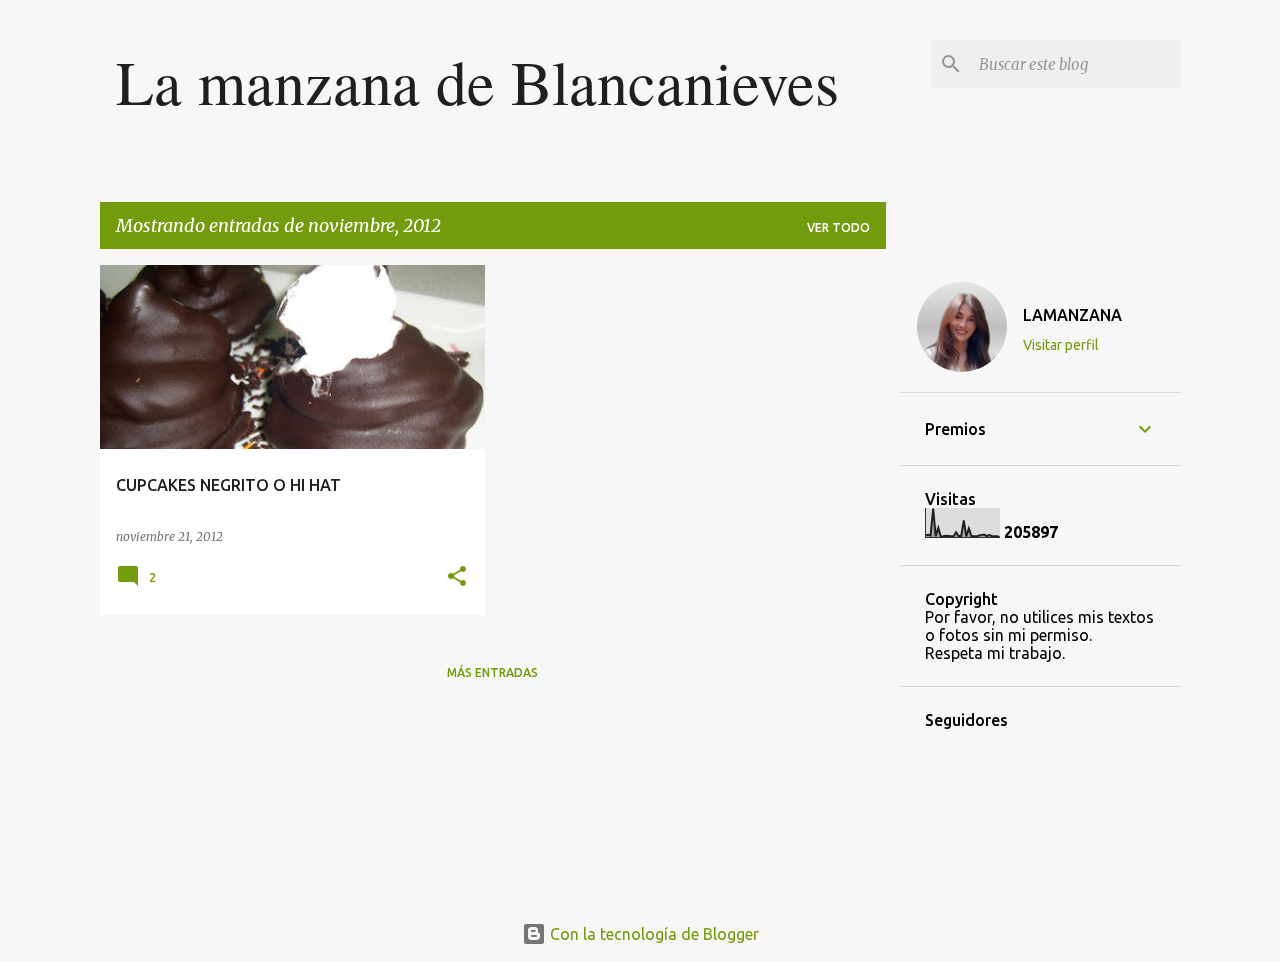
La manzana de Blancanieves (477, 81)
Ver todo (838, 227)
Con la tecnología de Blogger (652, 934)
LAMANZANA (1072, 315)
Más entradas (492, 672)
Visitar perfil (1061, 345)
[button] (457, 577)
